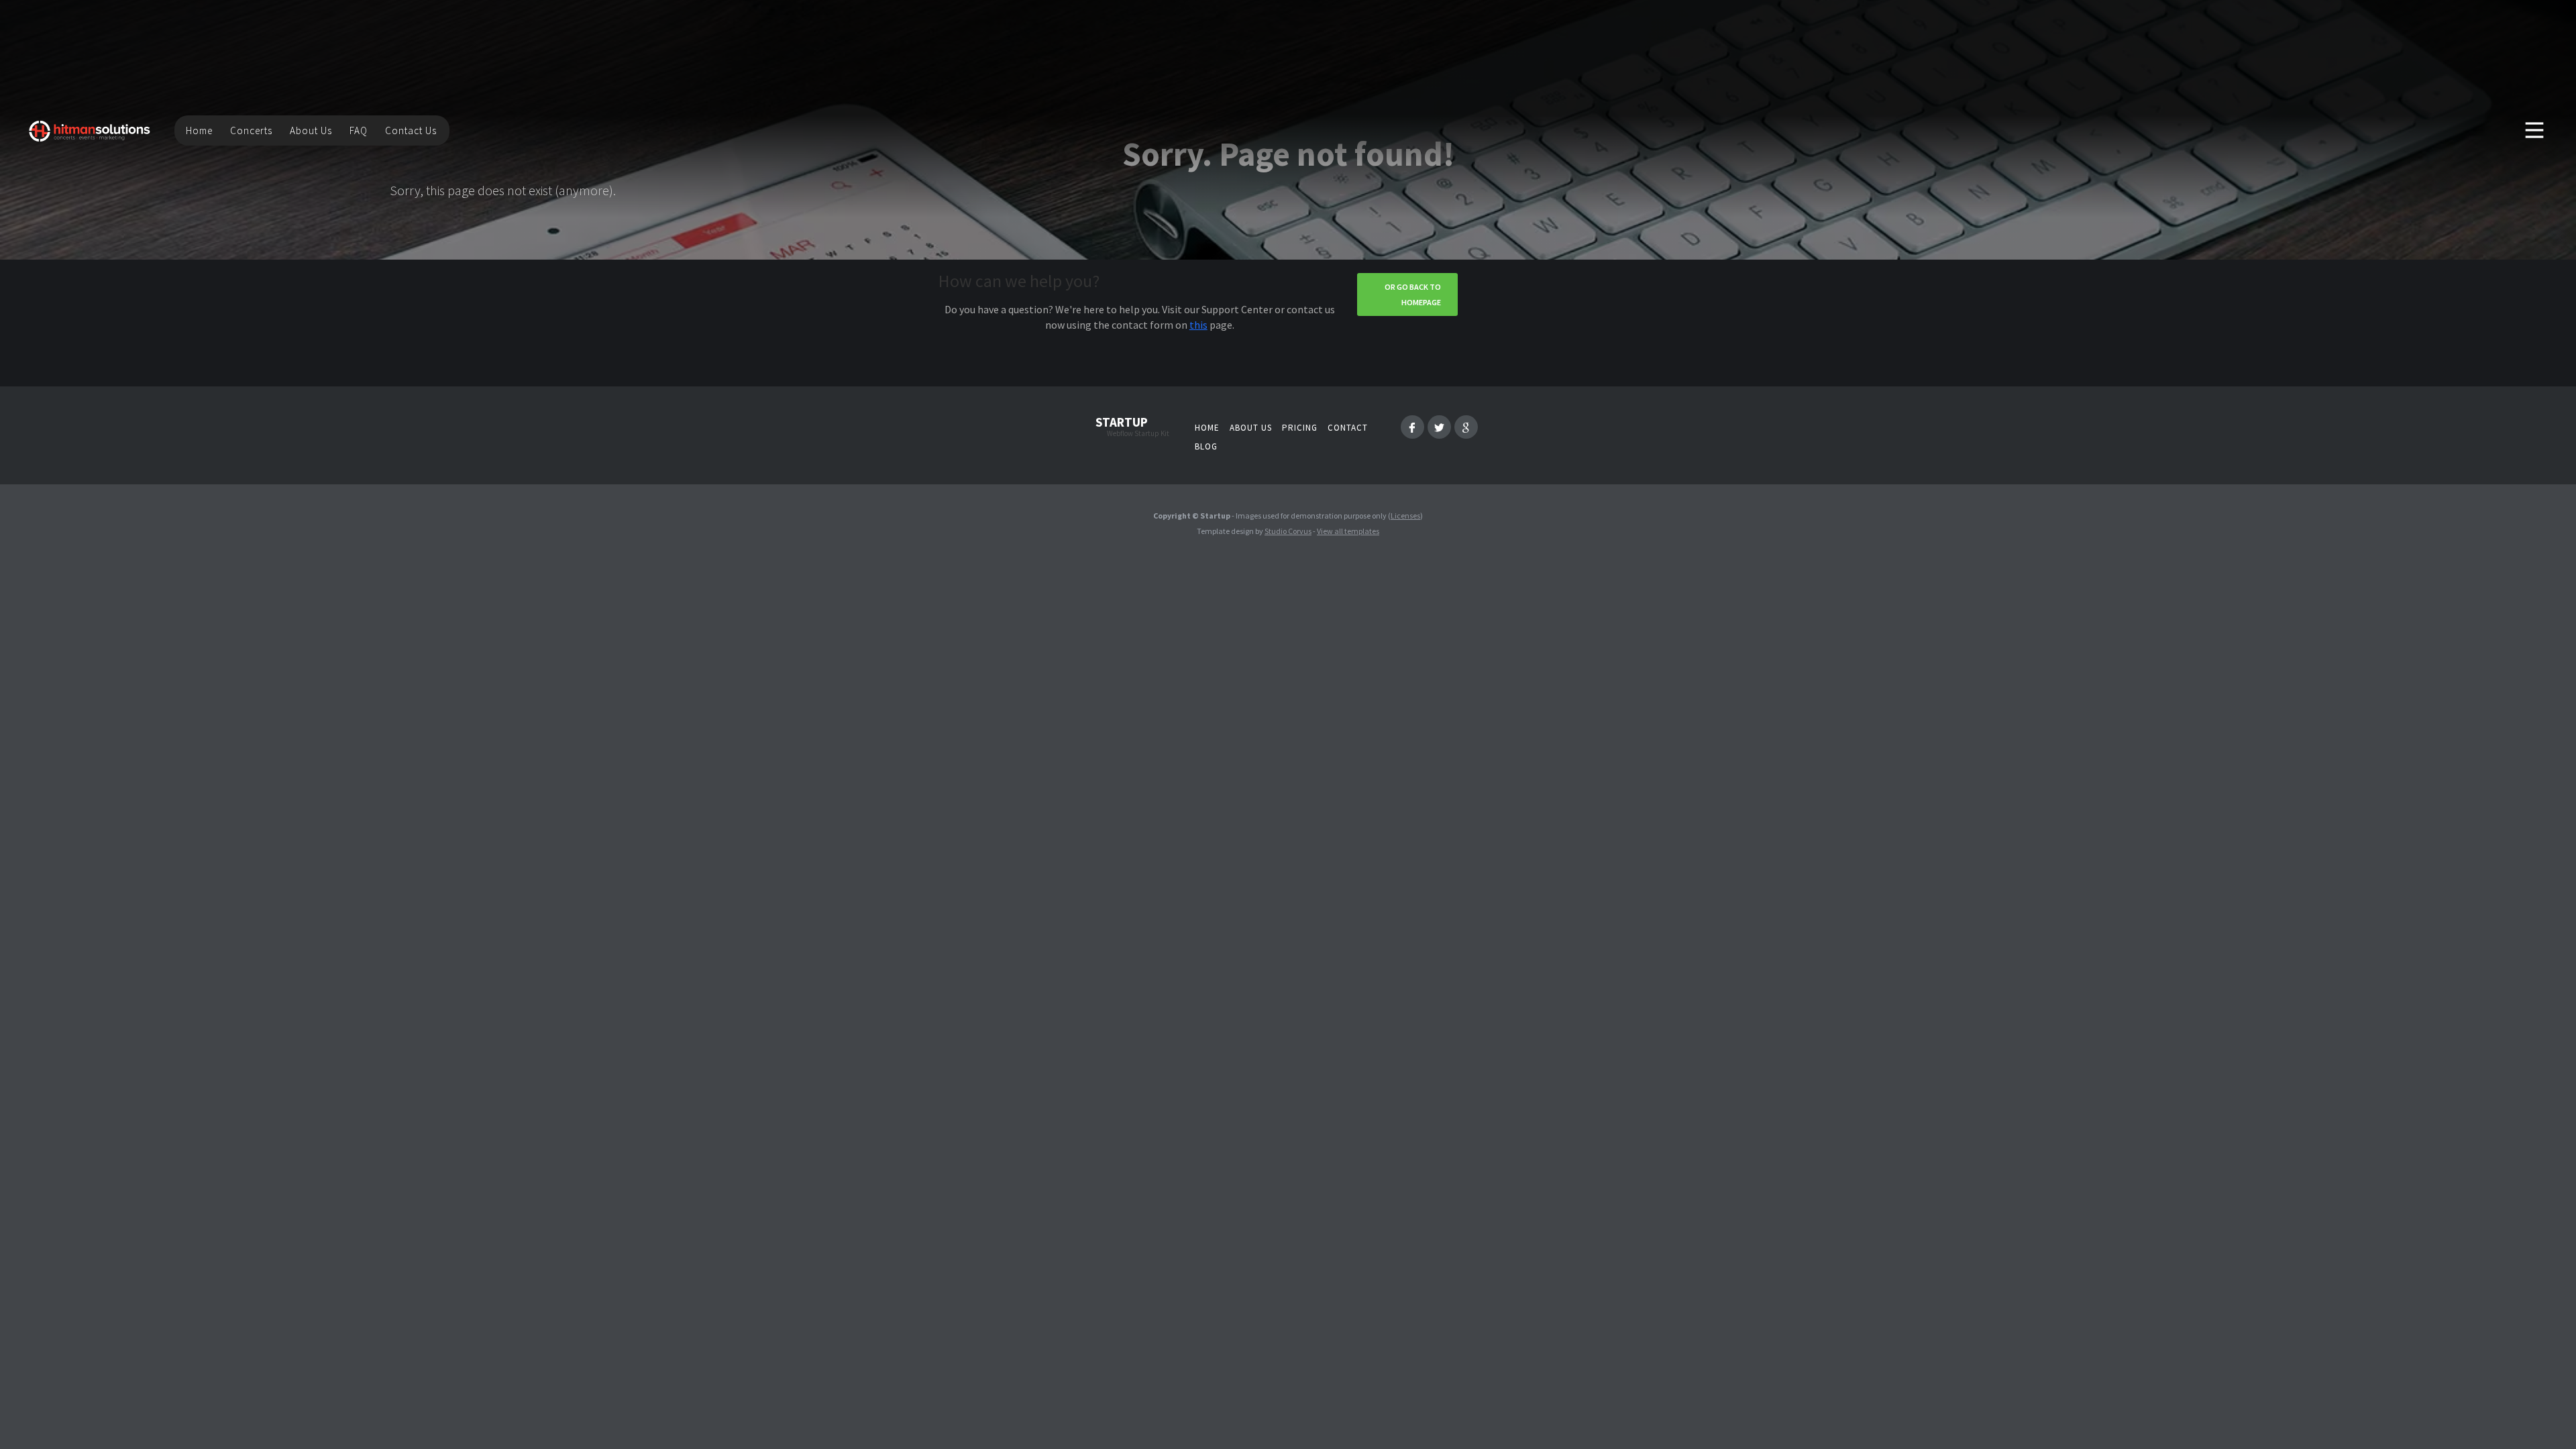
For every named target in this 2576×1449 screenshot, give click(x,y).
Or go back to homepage (1413, 294)
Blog (1206, 446)
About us (1251, 428)
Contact (1348, 428)
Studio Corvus (1288, 531)
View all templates (1348, 531)
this (1198, 325)
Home (199, 130)
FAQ (359, 130)
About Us (311, 130)
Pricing (1300, 428)
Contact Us (411, 130)
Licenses (1405, 516)
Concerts (251, 130)
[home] (90, 130)
